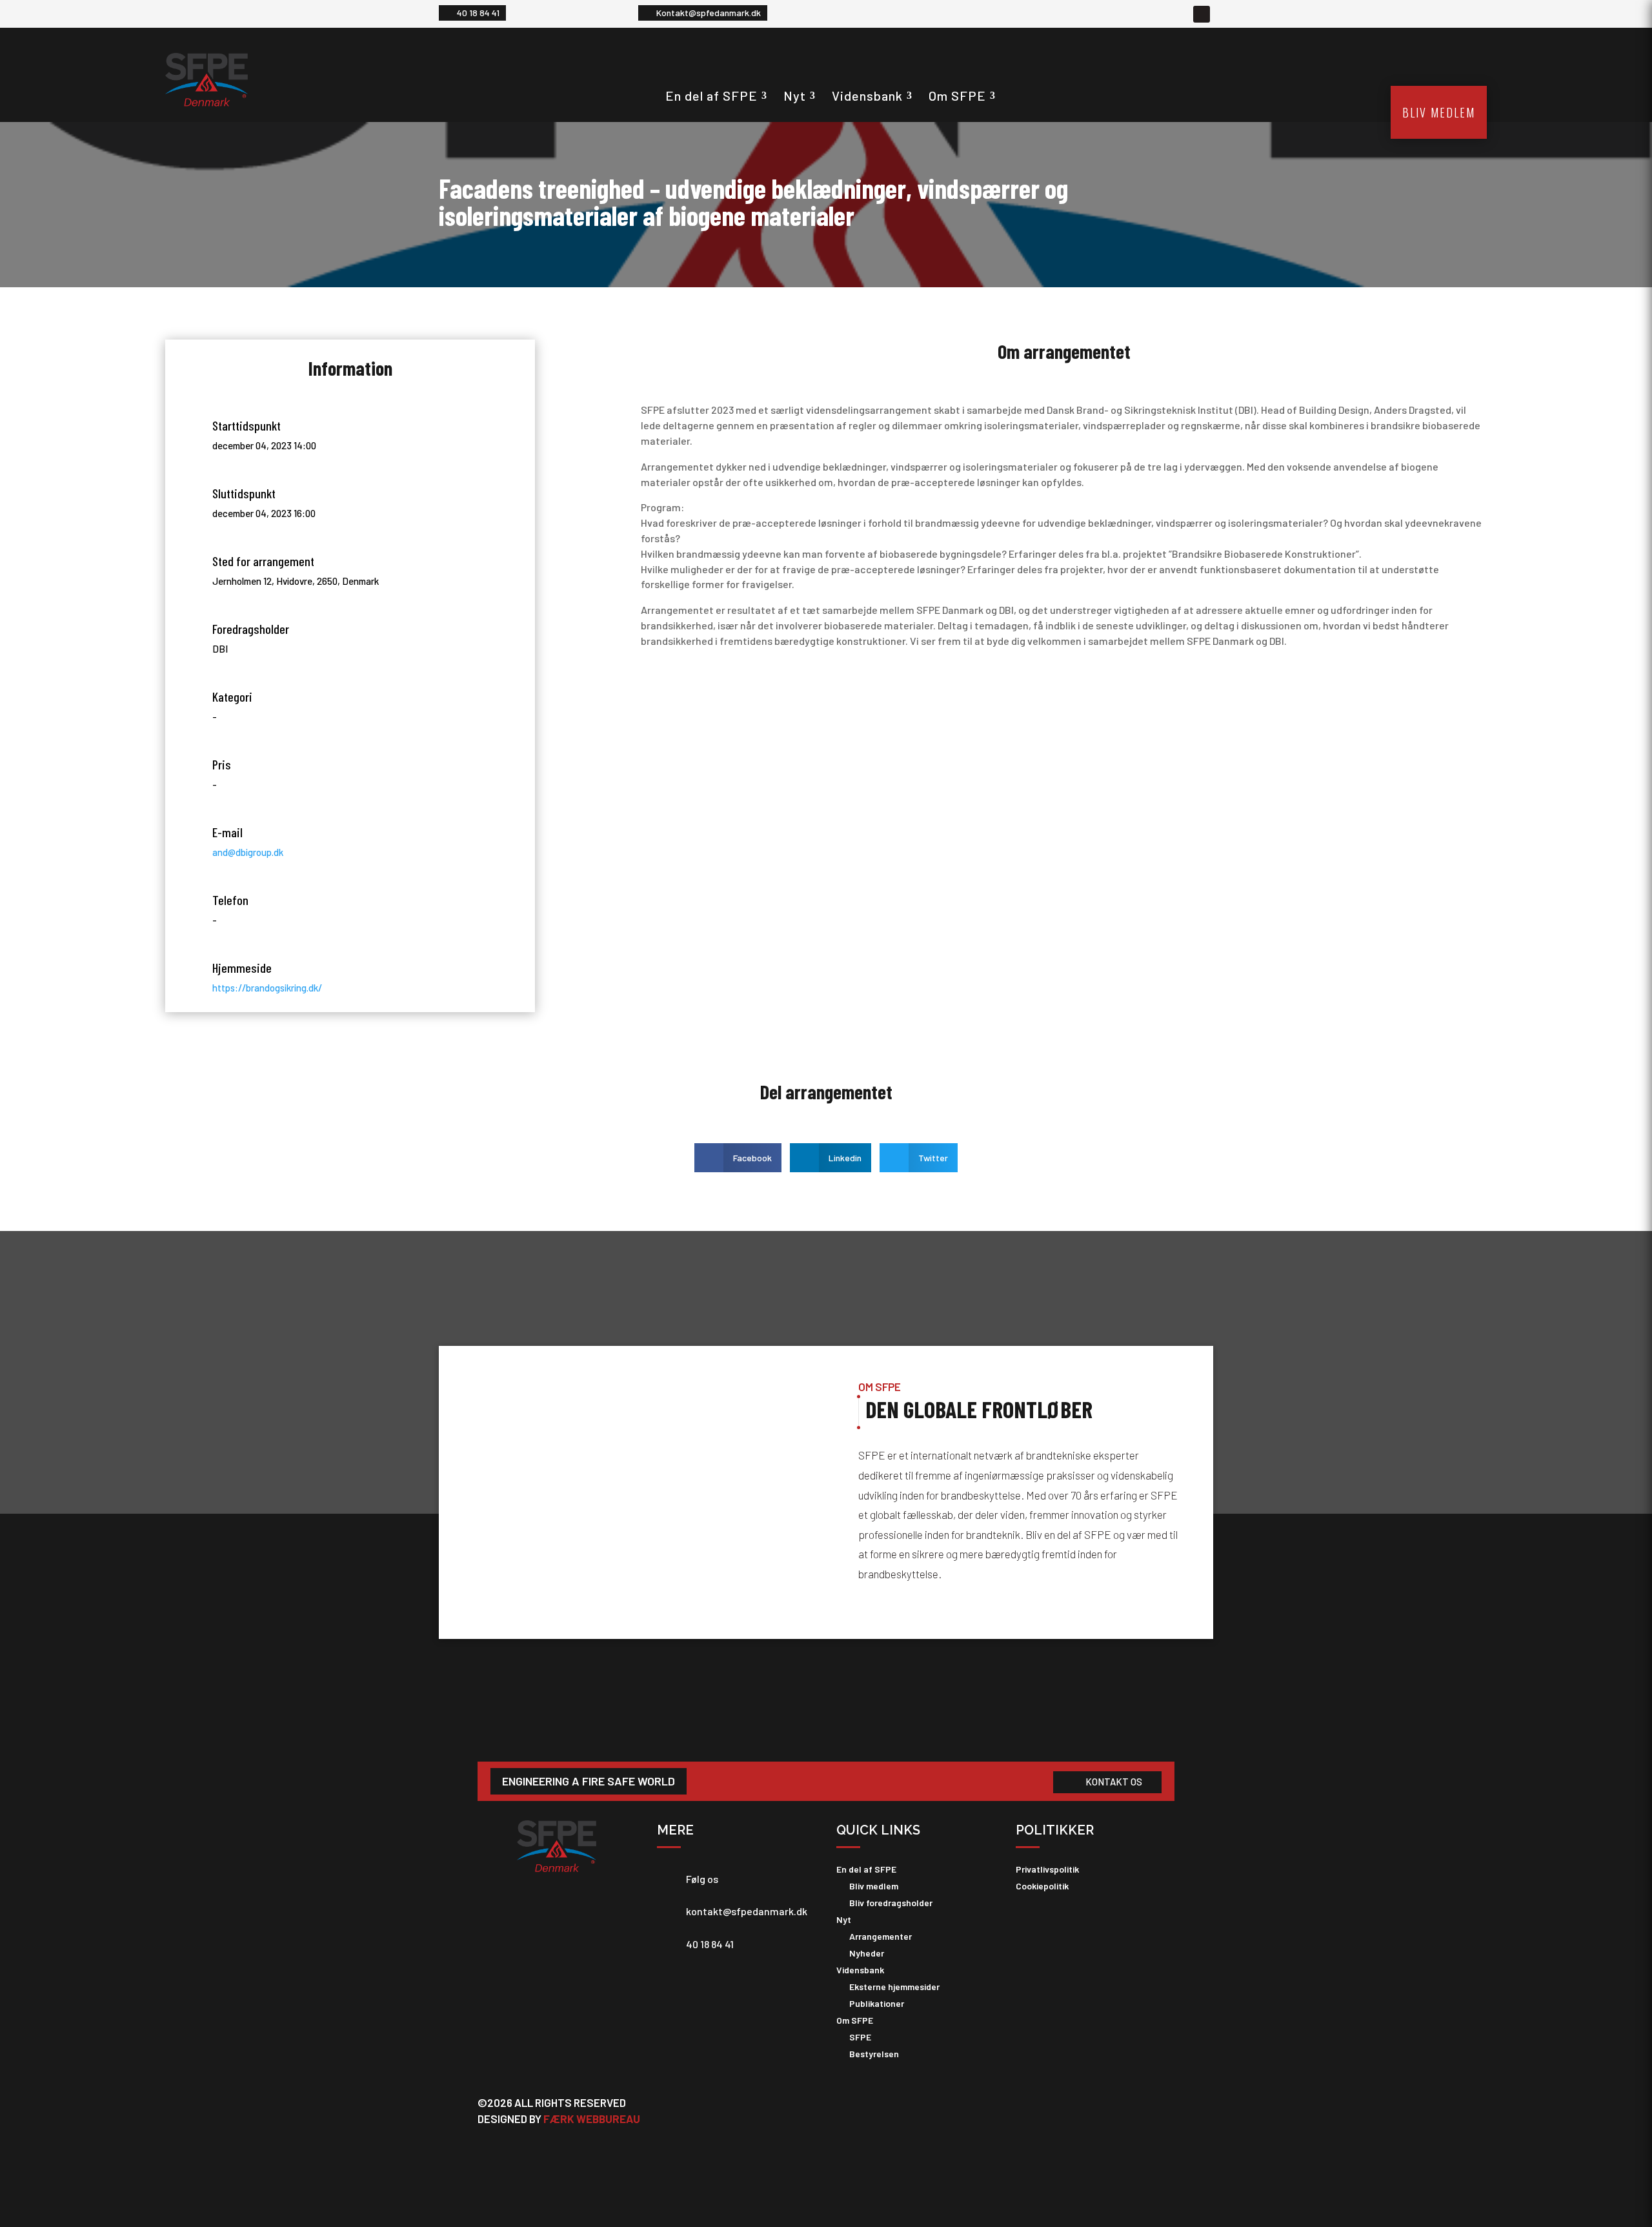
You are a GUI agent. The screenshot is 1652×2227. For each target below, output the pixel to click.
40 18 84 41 (478, 13)
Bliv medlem (1439, 112)
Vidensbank (867, 96)
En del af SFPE (711, 96)
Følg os (702, 1879)
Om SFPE (957, 96)
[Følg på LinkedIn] (1202, 14)
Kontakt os (1114, 1782)
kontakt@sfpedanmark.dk (747, 1911)
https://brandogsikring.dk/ (267, 988)
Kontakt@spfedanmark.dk (709, 13)
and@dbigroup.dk (248, 852)
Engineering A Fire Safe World (589, 1781)
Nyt (795, 96)
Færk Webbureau (592, 2119)
